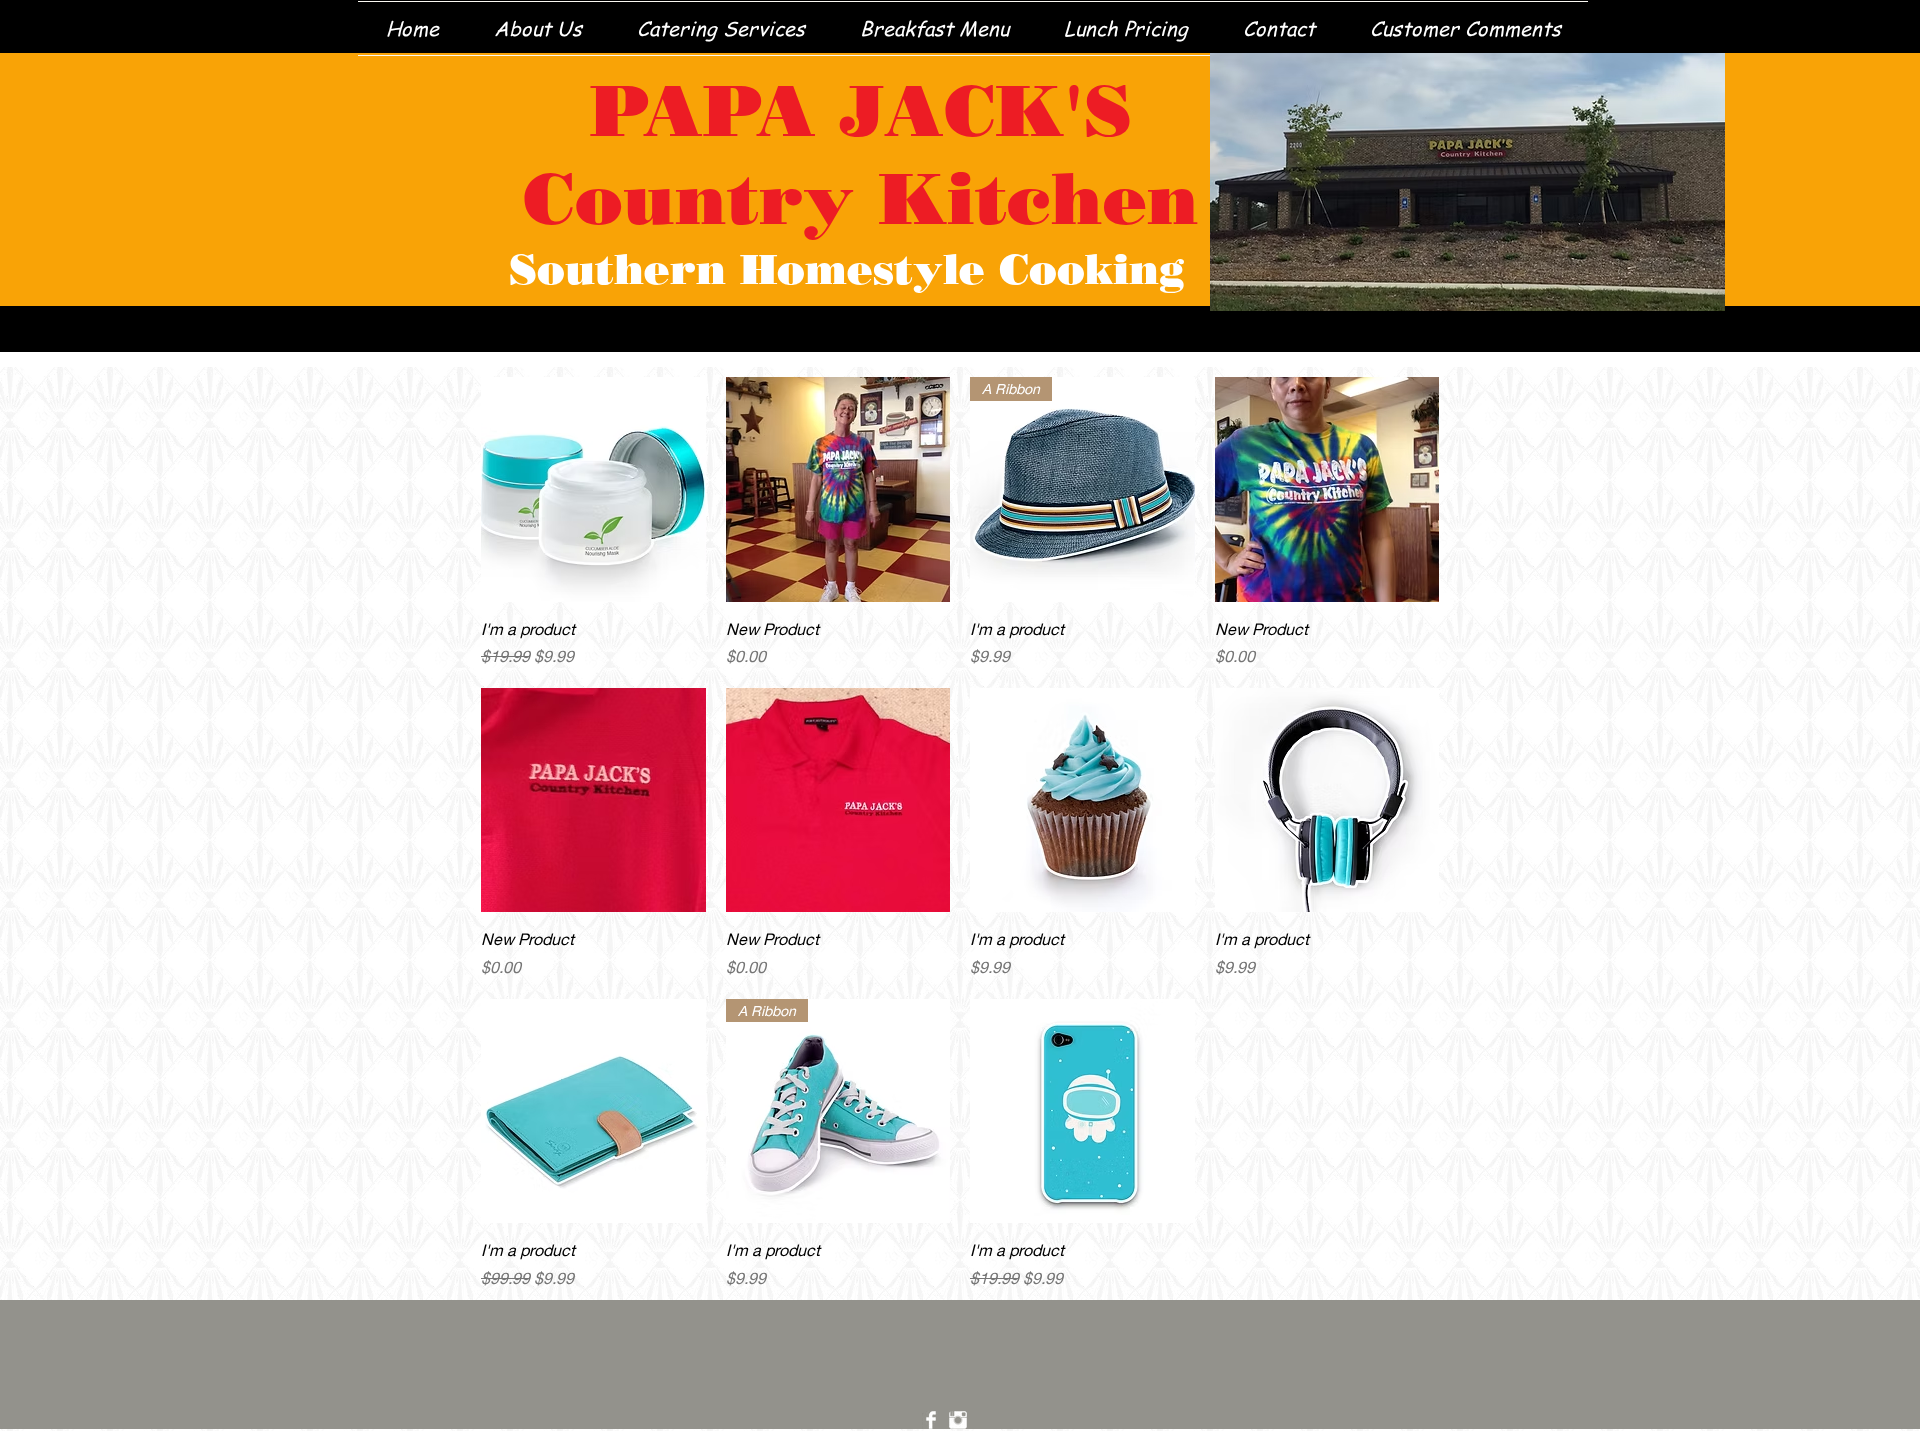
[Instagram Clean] (958, 1420)
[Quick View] (593, 489)
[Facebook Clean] (931, 1420)
